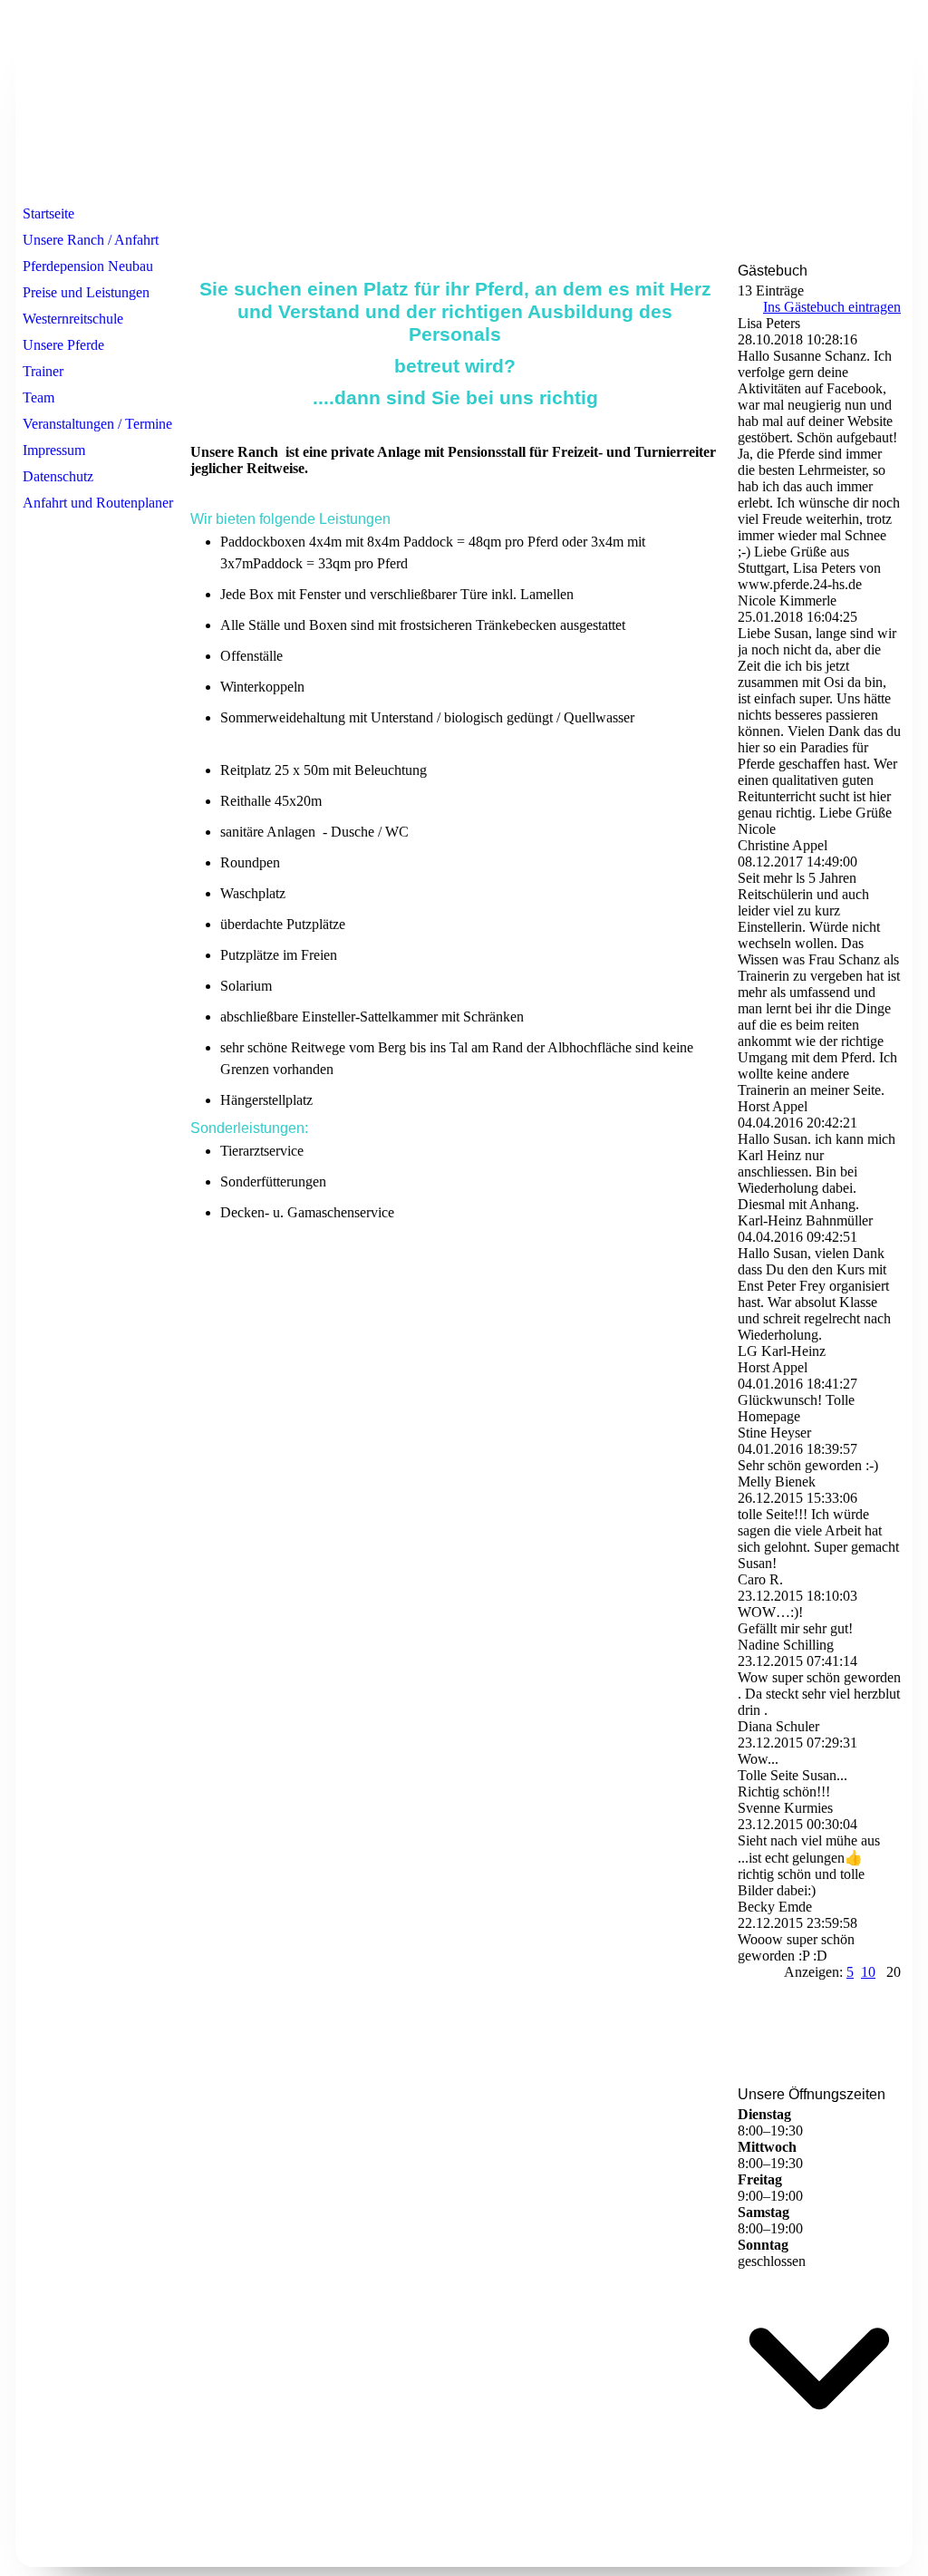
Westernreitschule (73, 319)
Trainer (43, 371)
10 (868, 1972)
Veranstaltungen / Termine (97, 424)
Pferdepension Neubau (88, 266)
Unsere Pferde (63, 345)
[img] (464, 102)
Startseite (48, 213)
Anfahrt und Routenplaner (98, 503)
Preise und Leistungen (86, 292)
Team (39, 397)
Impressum (54, 450)
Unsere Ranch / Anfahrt (91, 240)
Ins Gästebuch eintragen (832, 307)
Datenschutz (58, 476)
